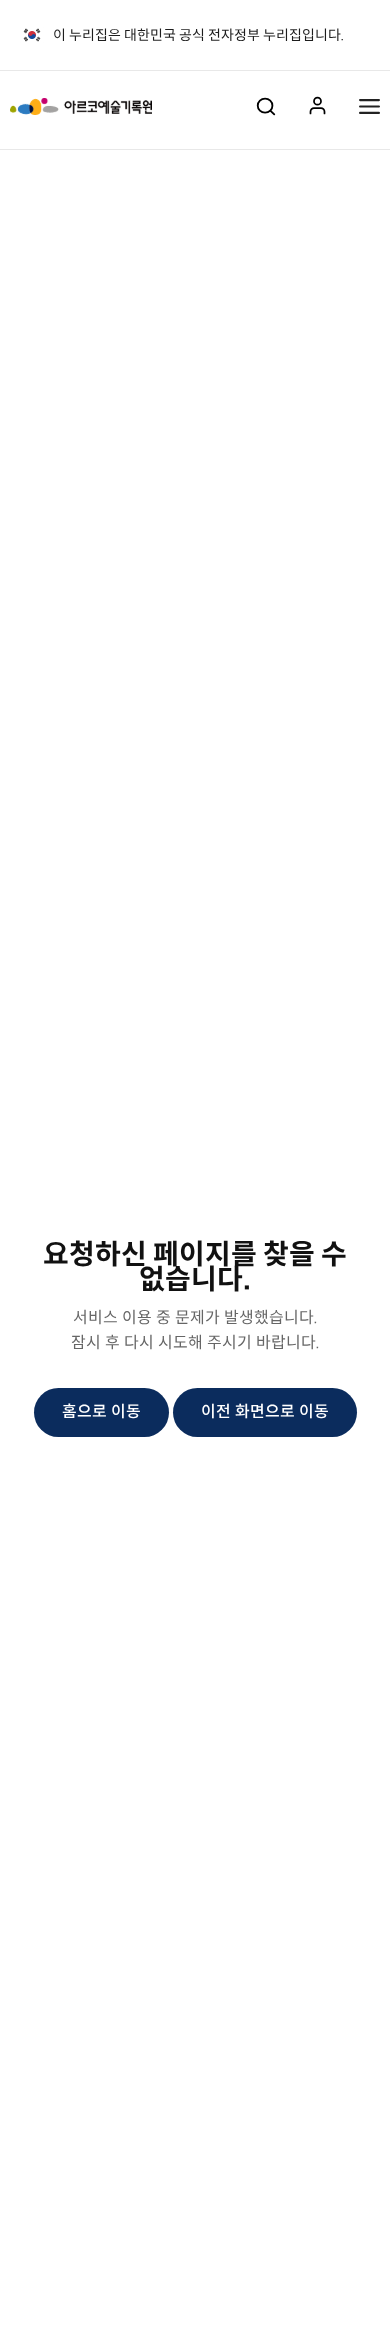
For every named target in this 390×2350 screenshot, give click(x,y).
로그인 (317, 106)
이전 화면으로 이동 (265, 1411)
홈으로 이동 (101, 1411)
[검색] (265, 105)
